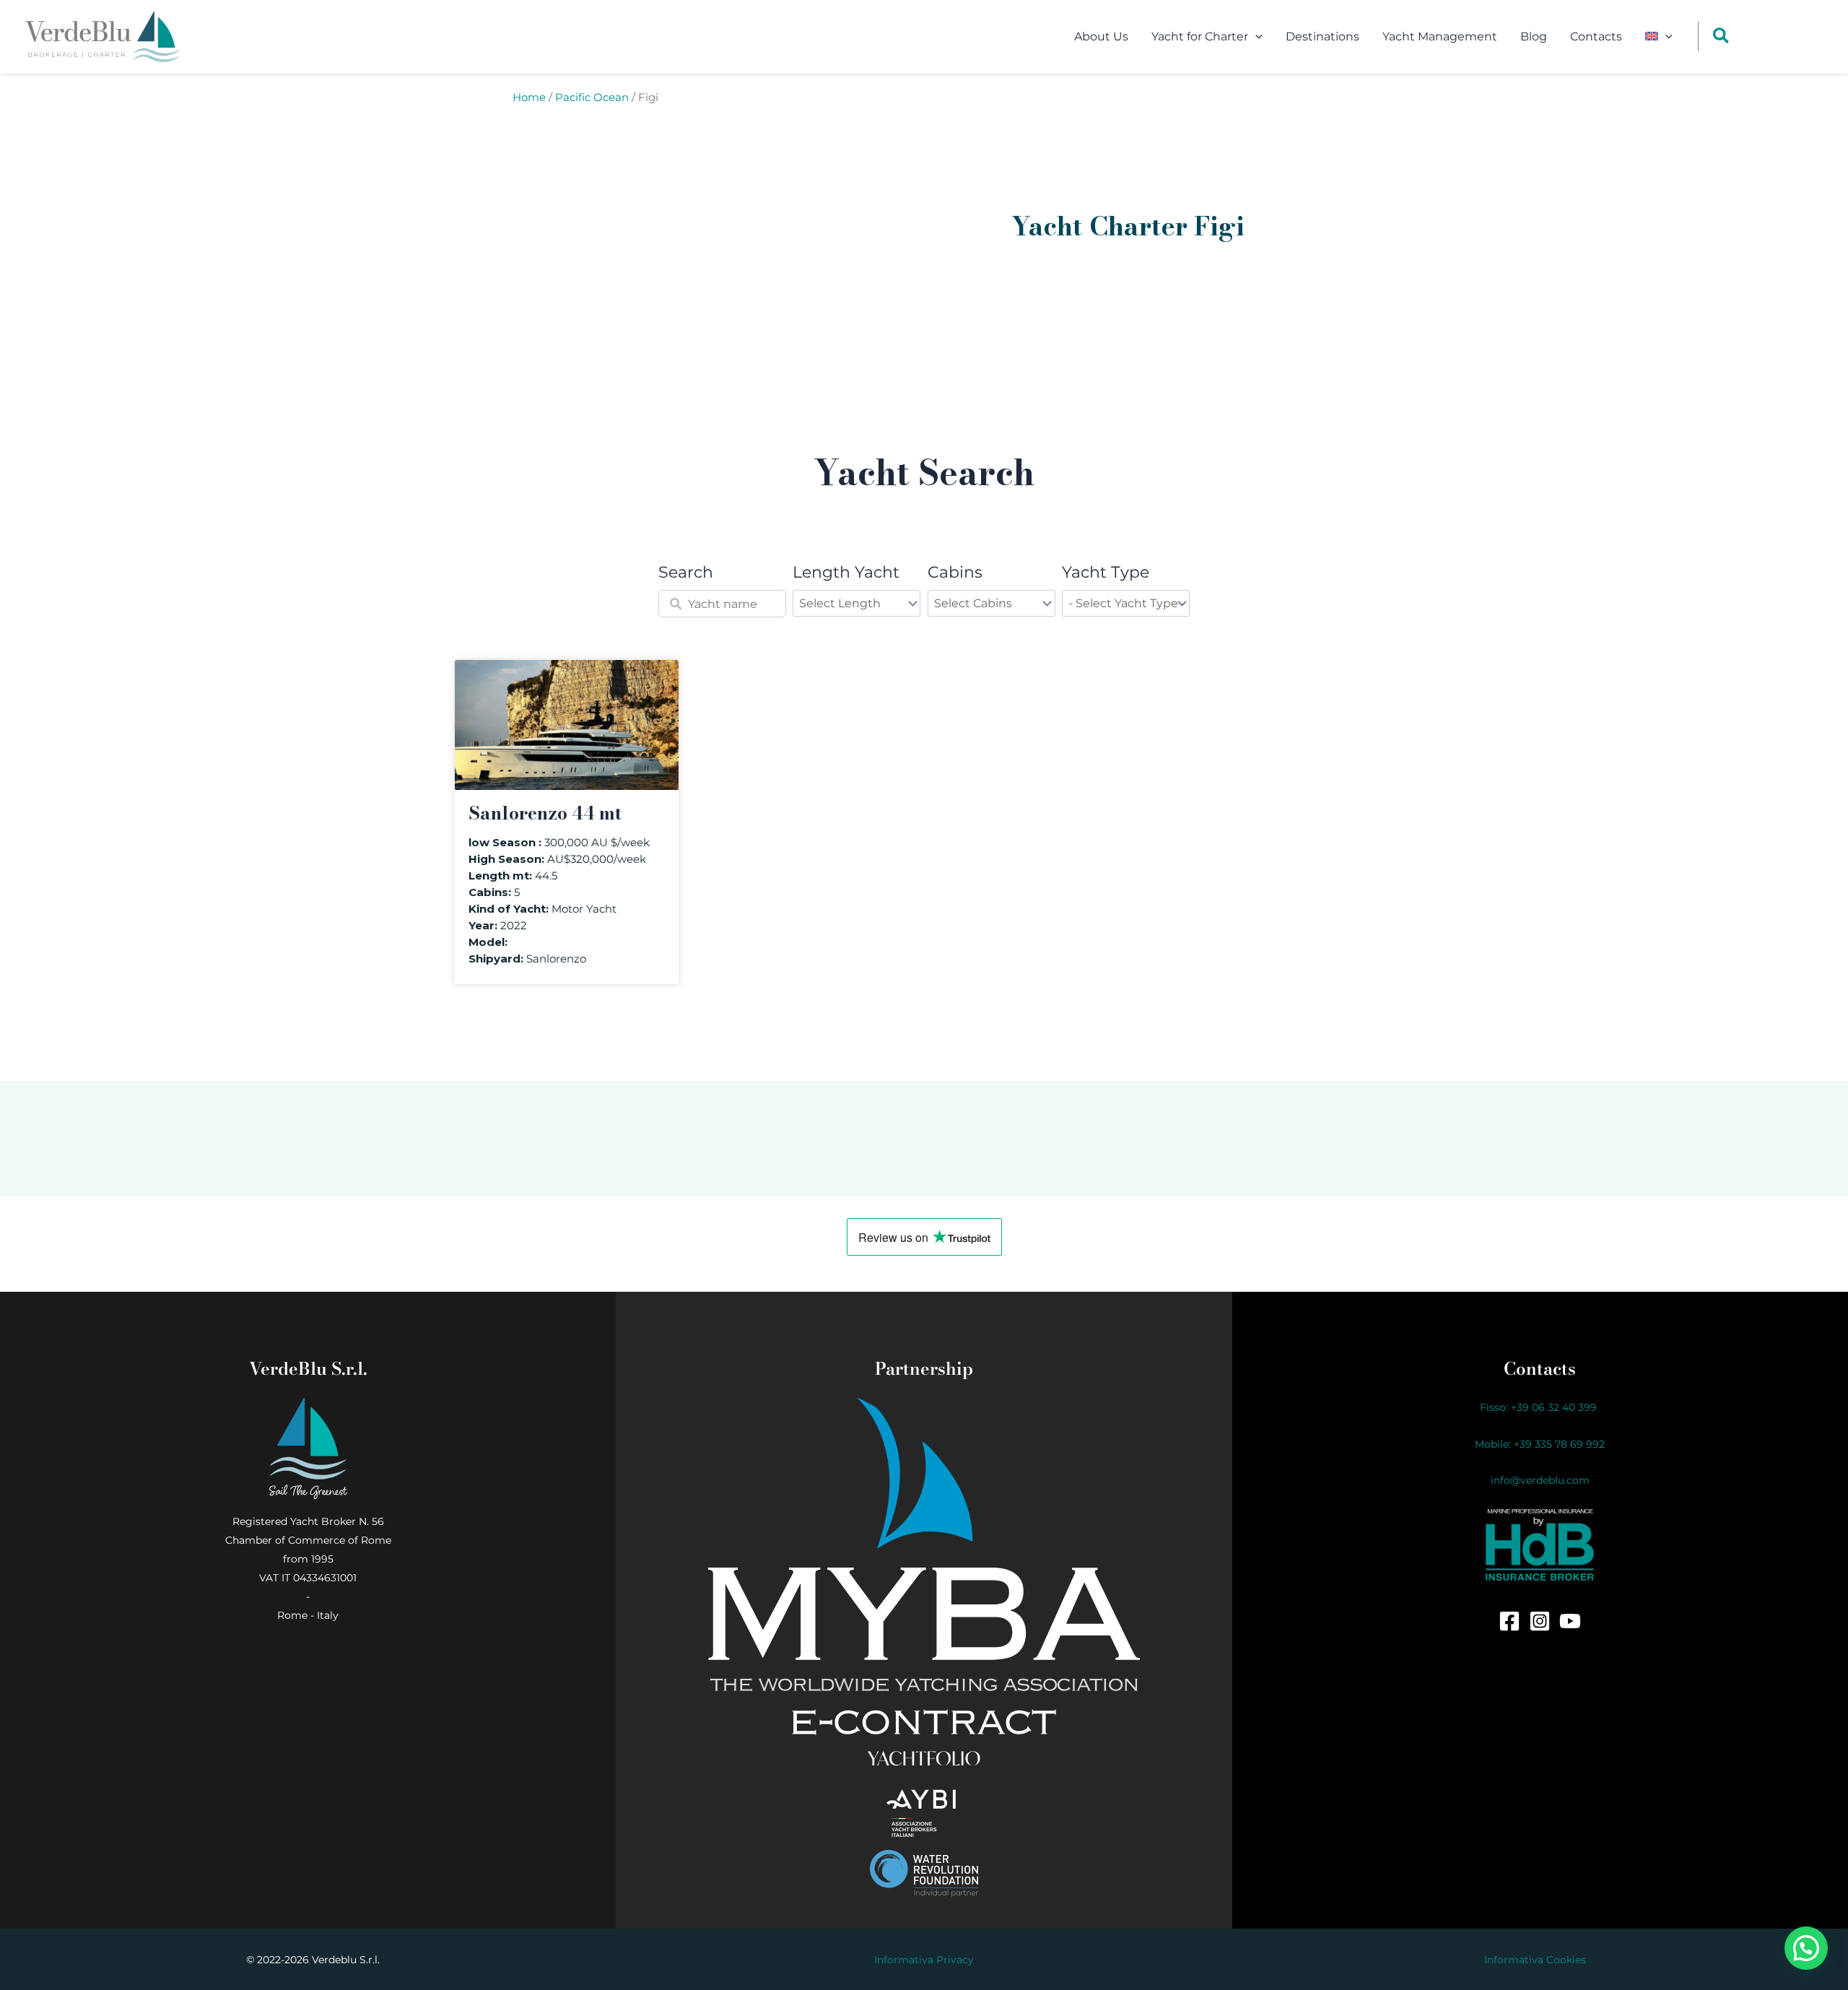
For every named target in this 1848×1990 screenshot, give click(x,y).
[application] (1255, 37)
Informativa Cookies (1535, 1960)
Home (529, 97)
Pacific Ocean (592, 97)
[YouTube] (1570, 1621)
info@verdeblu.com (1540, 1480)
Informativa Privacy (924, 1960)
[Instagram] (1540, 1621)
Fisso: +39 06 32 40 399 (1540, 1407)
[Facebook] (1509, 1621)
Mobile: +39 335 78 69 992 (1540, 1444)
